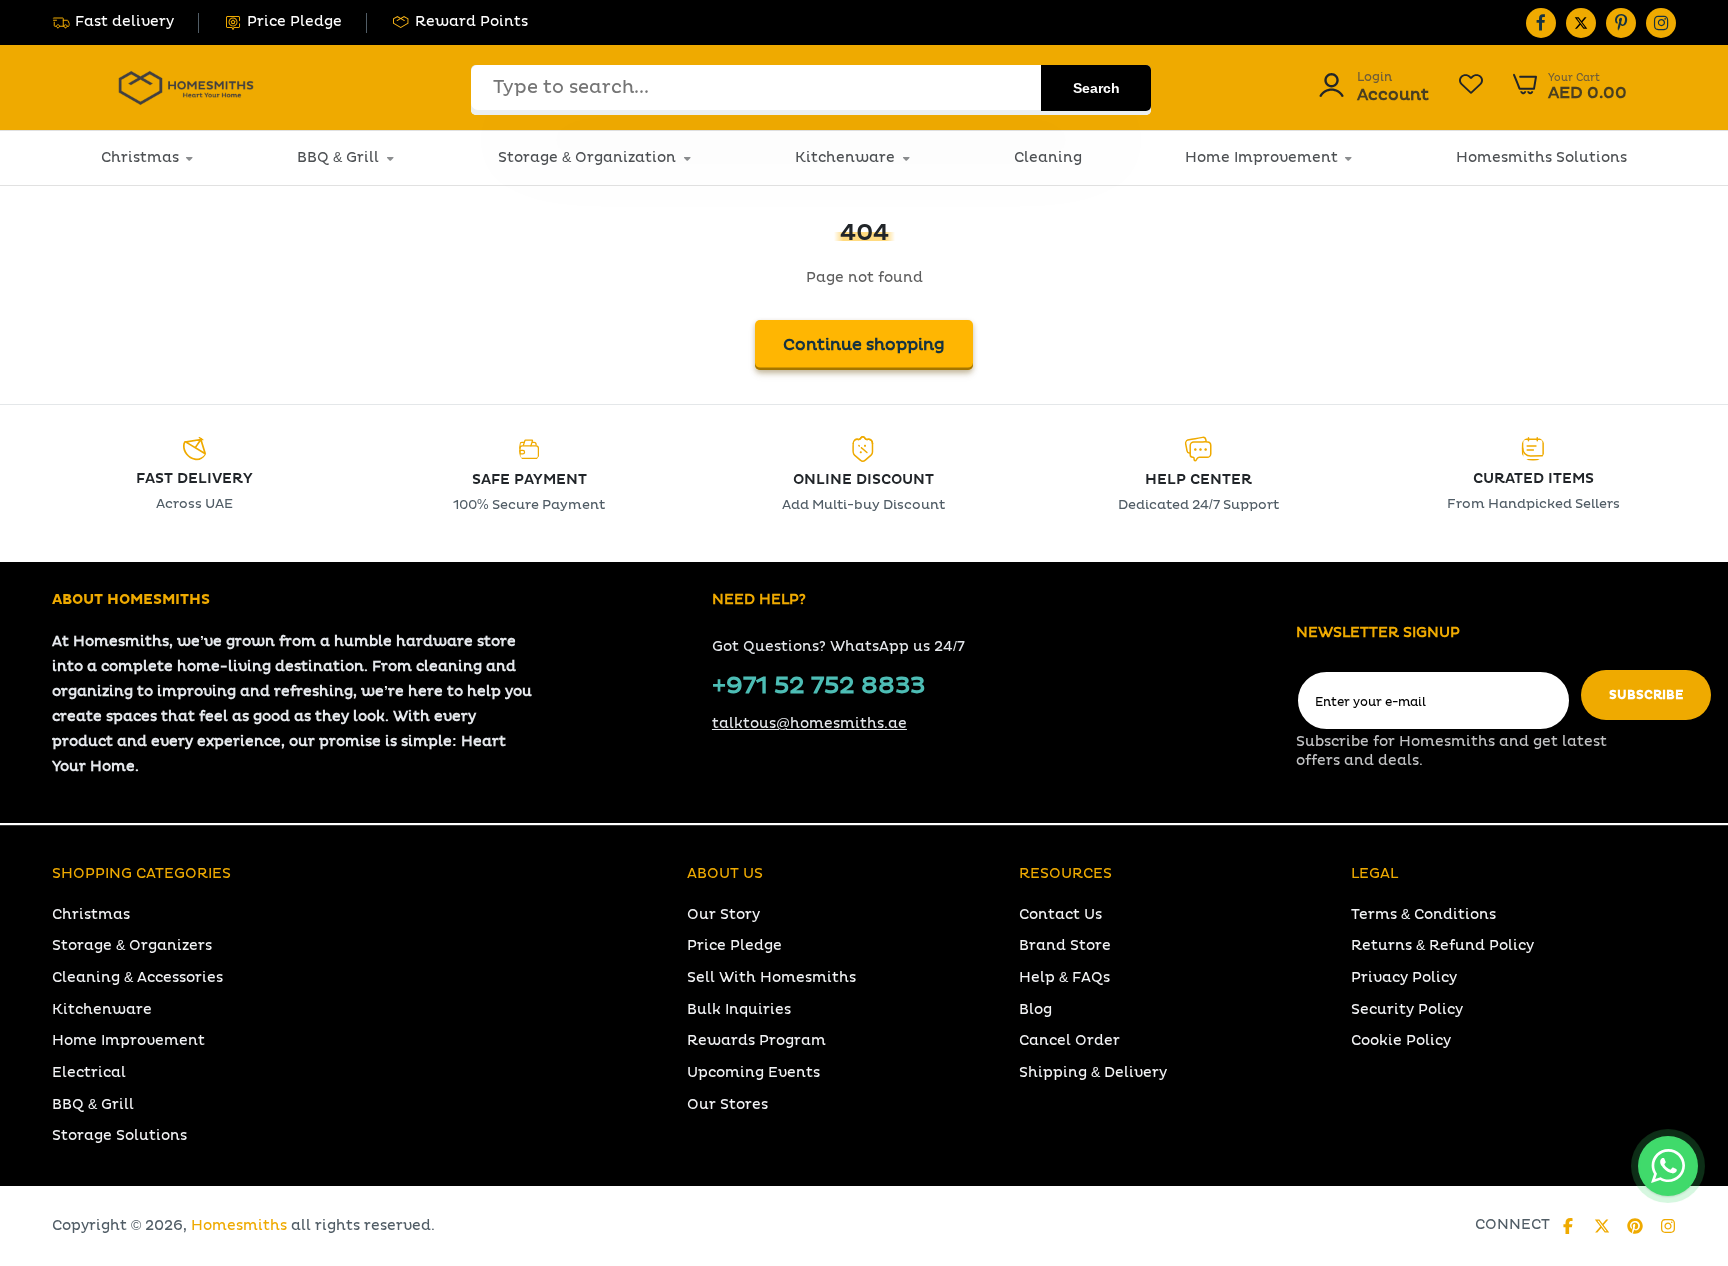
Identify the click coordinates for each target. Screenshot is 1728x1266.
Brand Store (1065, 945)
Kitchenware (845, 157)
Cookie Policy (1401, 1040)
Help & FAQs (1064, 977)
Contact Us (1060, 914)
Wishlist (1471, 87)
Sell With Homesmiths (771, 977)
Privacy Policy (1404, 977)
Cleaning (1048, 157)
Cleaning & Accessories (137, 977)
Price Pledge (294, 21)
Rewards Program (756, 1040)
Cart (1569, 87)
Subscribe (1646, 695)
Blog (1035, 1009)
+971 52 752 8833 (818, 686)
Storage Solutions (119, 1135)
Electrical (89, 1072)
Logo (186, 87)
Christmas (140, 157)
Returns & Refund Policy (1442, 945)
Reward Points (471, 21)
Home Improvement (1261, 157)
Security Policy (1407, 1009)
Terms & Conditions (1423, 914)
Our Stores (727, 1104)
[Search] (1096, 88)
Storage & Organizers (132, 945)
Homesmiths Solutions (1541, 157)
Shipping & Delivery (1093, 1072)
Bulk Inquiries (739, 1009)
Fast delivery (124, 21)
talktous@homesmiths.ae (809, 723)
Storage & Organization (587, 157)
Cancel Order (1069, 1040)
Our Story (723, 914)
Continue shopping (864, 345)
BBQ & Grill (338, 157)
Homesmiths (239, 1225)
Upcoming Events (753, 1072)
